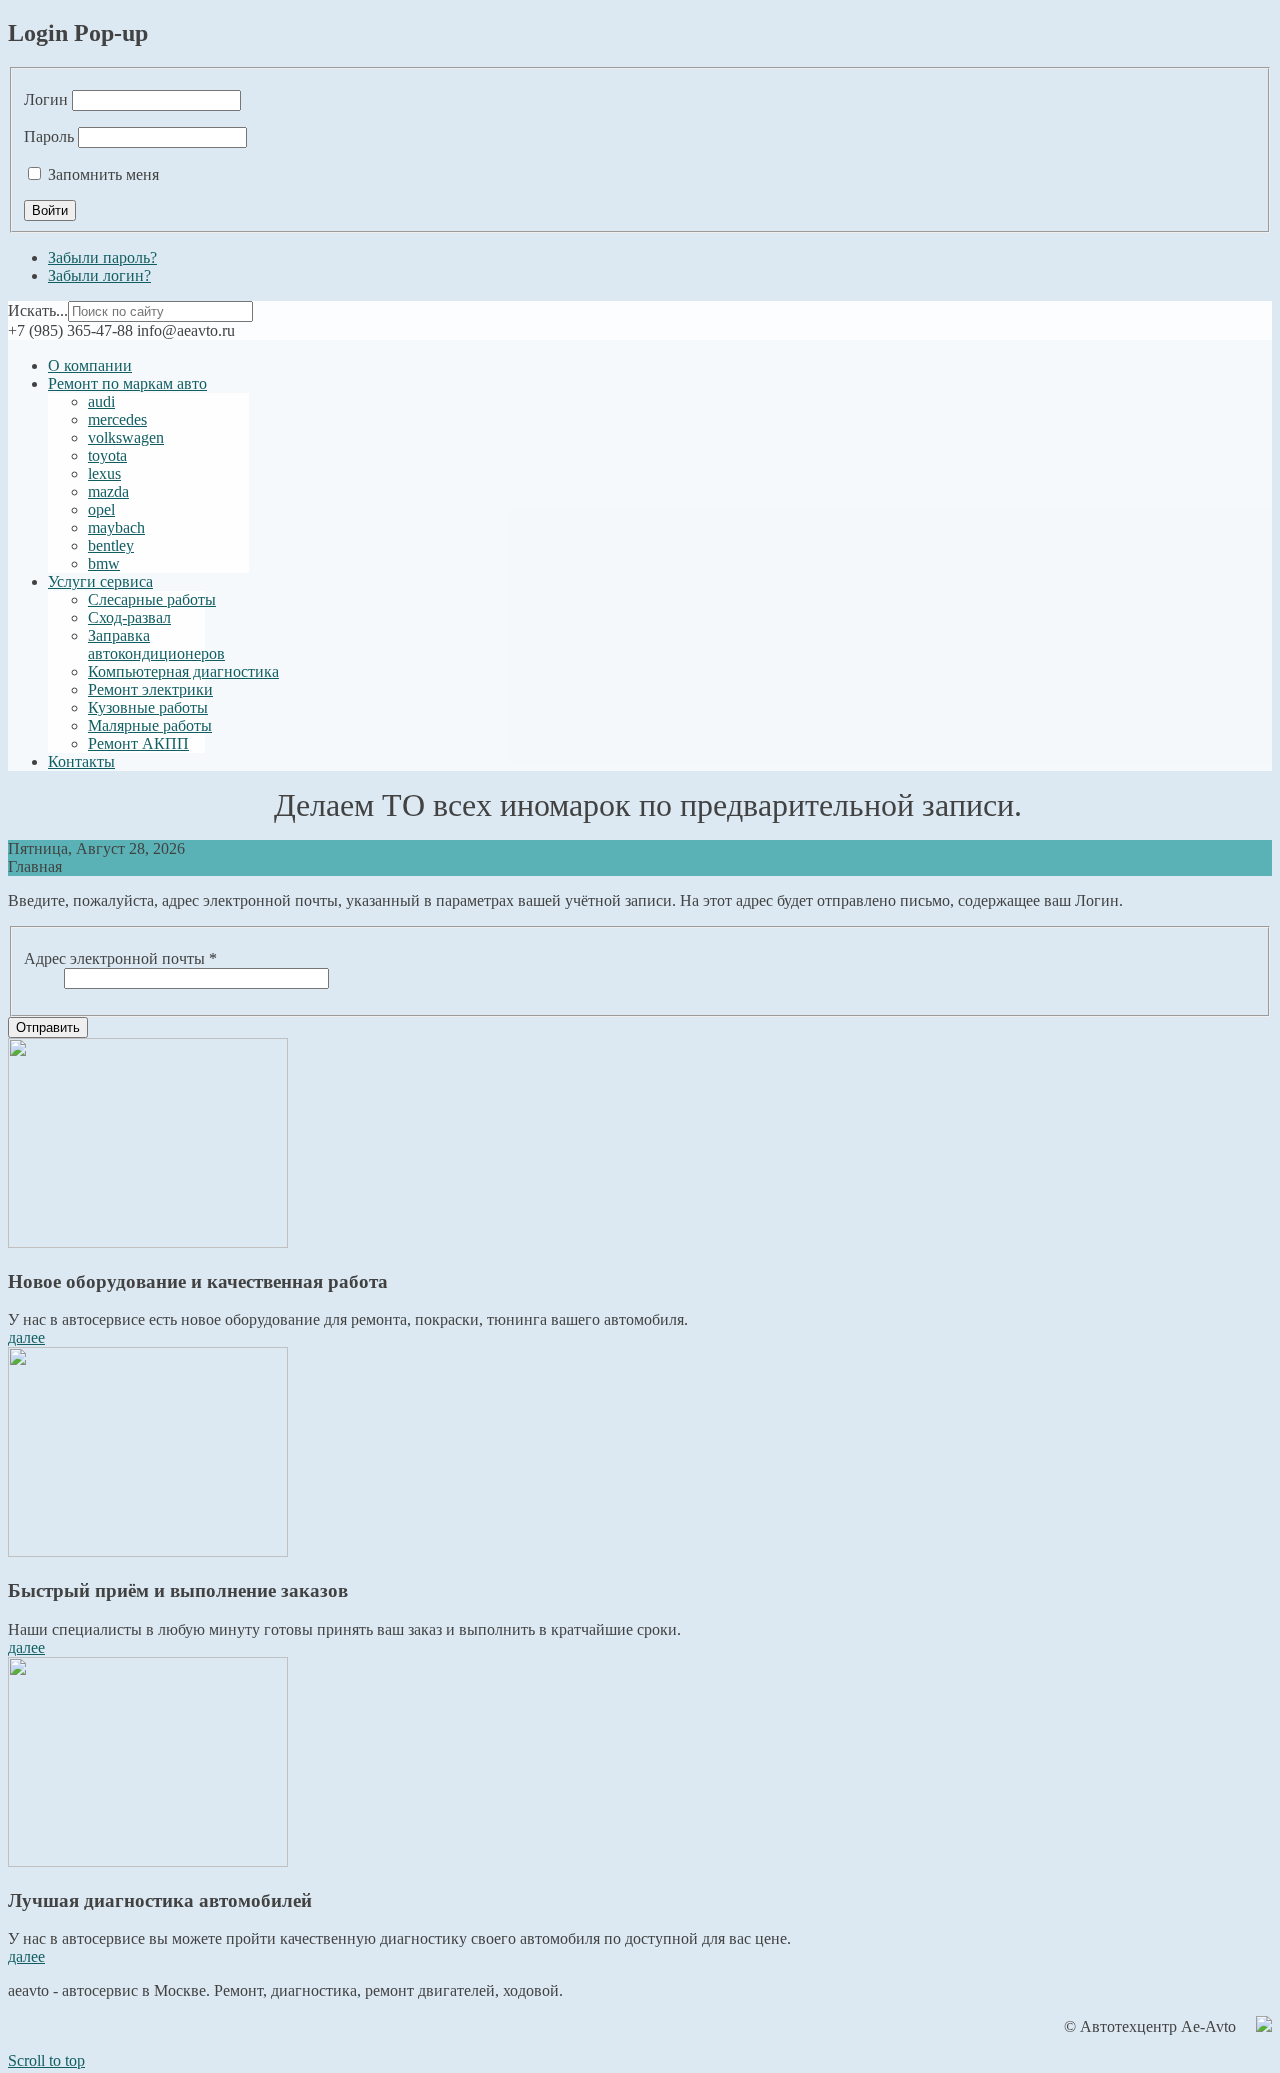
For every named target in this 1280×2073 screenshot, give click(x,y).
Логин (46, 99)
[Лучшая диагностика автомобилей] (148, 1861)
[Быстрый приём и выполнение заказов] (148, 1551)
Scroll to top (46, 2060)
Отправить (48, 1027)
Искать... (38, 310)
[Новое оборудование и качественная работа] (148, 1242)
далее (26, 1337)
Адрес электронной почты (120, 958)
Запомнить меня (103, 174)
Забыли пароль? (102, 257)
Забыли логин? (99, 275)
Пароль (49, 136)
